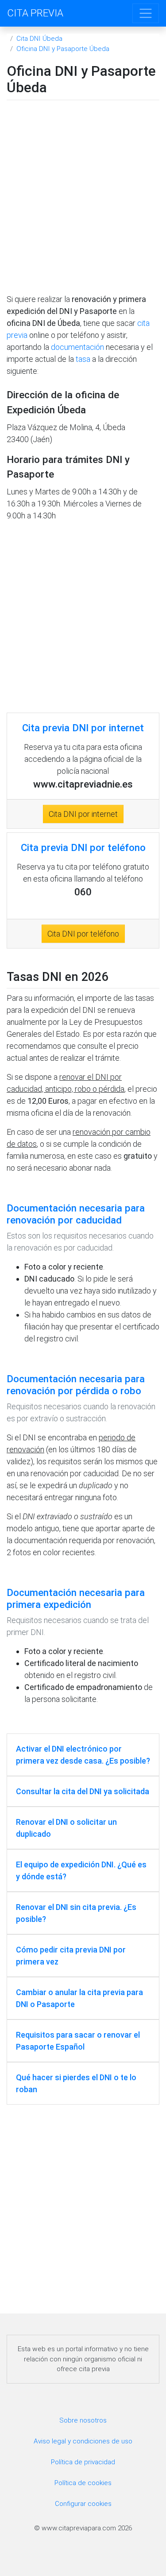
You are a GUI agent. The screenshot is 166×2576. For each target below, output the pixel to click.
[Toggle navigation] (146, 13)
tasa (83, 359)
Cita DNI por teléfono (83, 934)
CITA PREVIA (35, 13)
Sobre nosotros (83, 2420)
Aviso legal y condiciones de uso (83, 2441)
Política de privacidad (83, 2462)
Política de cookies (83, 2483)
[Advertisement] (83, 199)
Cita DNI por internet (83, 814)
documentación (77, 347)
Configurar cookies (83, 2504)
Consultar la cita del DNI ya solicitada (83, 1791)
